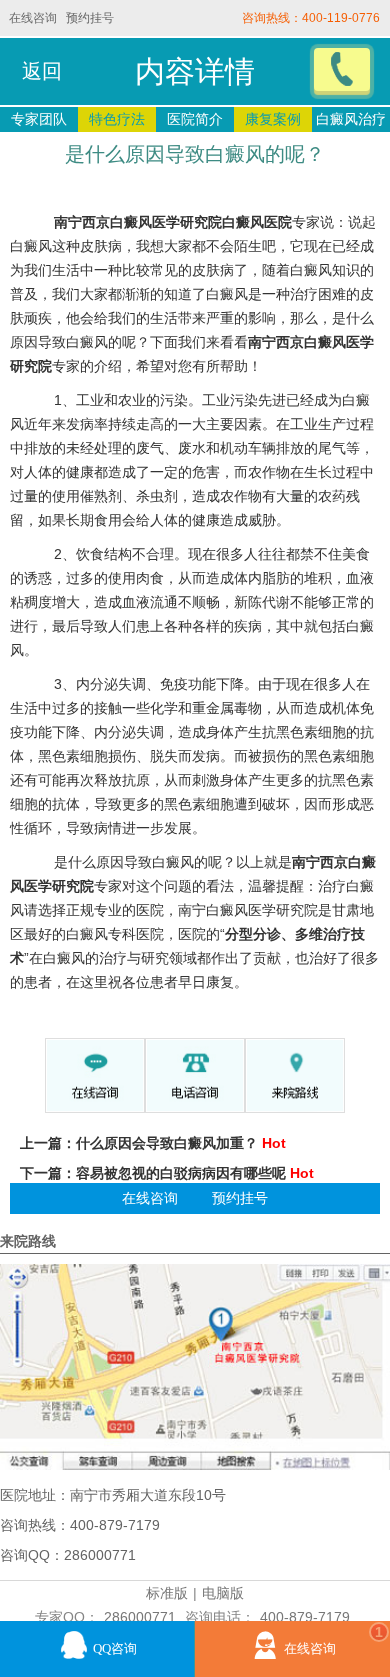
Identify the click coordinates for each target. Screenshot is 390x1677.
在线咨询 (33, 18)
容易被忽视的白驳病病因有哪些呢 (181, 1173)
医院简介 (195, 119)
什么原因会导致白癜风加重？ (167, 1143)
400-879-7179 (305, 1617)
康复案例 (273, 119)
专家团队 (39, 119)
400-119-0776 (341, 18)
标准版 (167, 1593)
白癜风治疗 (351, 119)
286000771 (140, 1617)
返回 (42, 71)
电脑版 (223, 1593)
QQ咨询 (115, 1649)
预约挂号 (90, 18)
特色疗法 (117, 119)
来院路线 (28, 1241)
